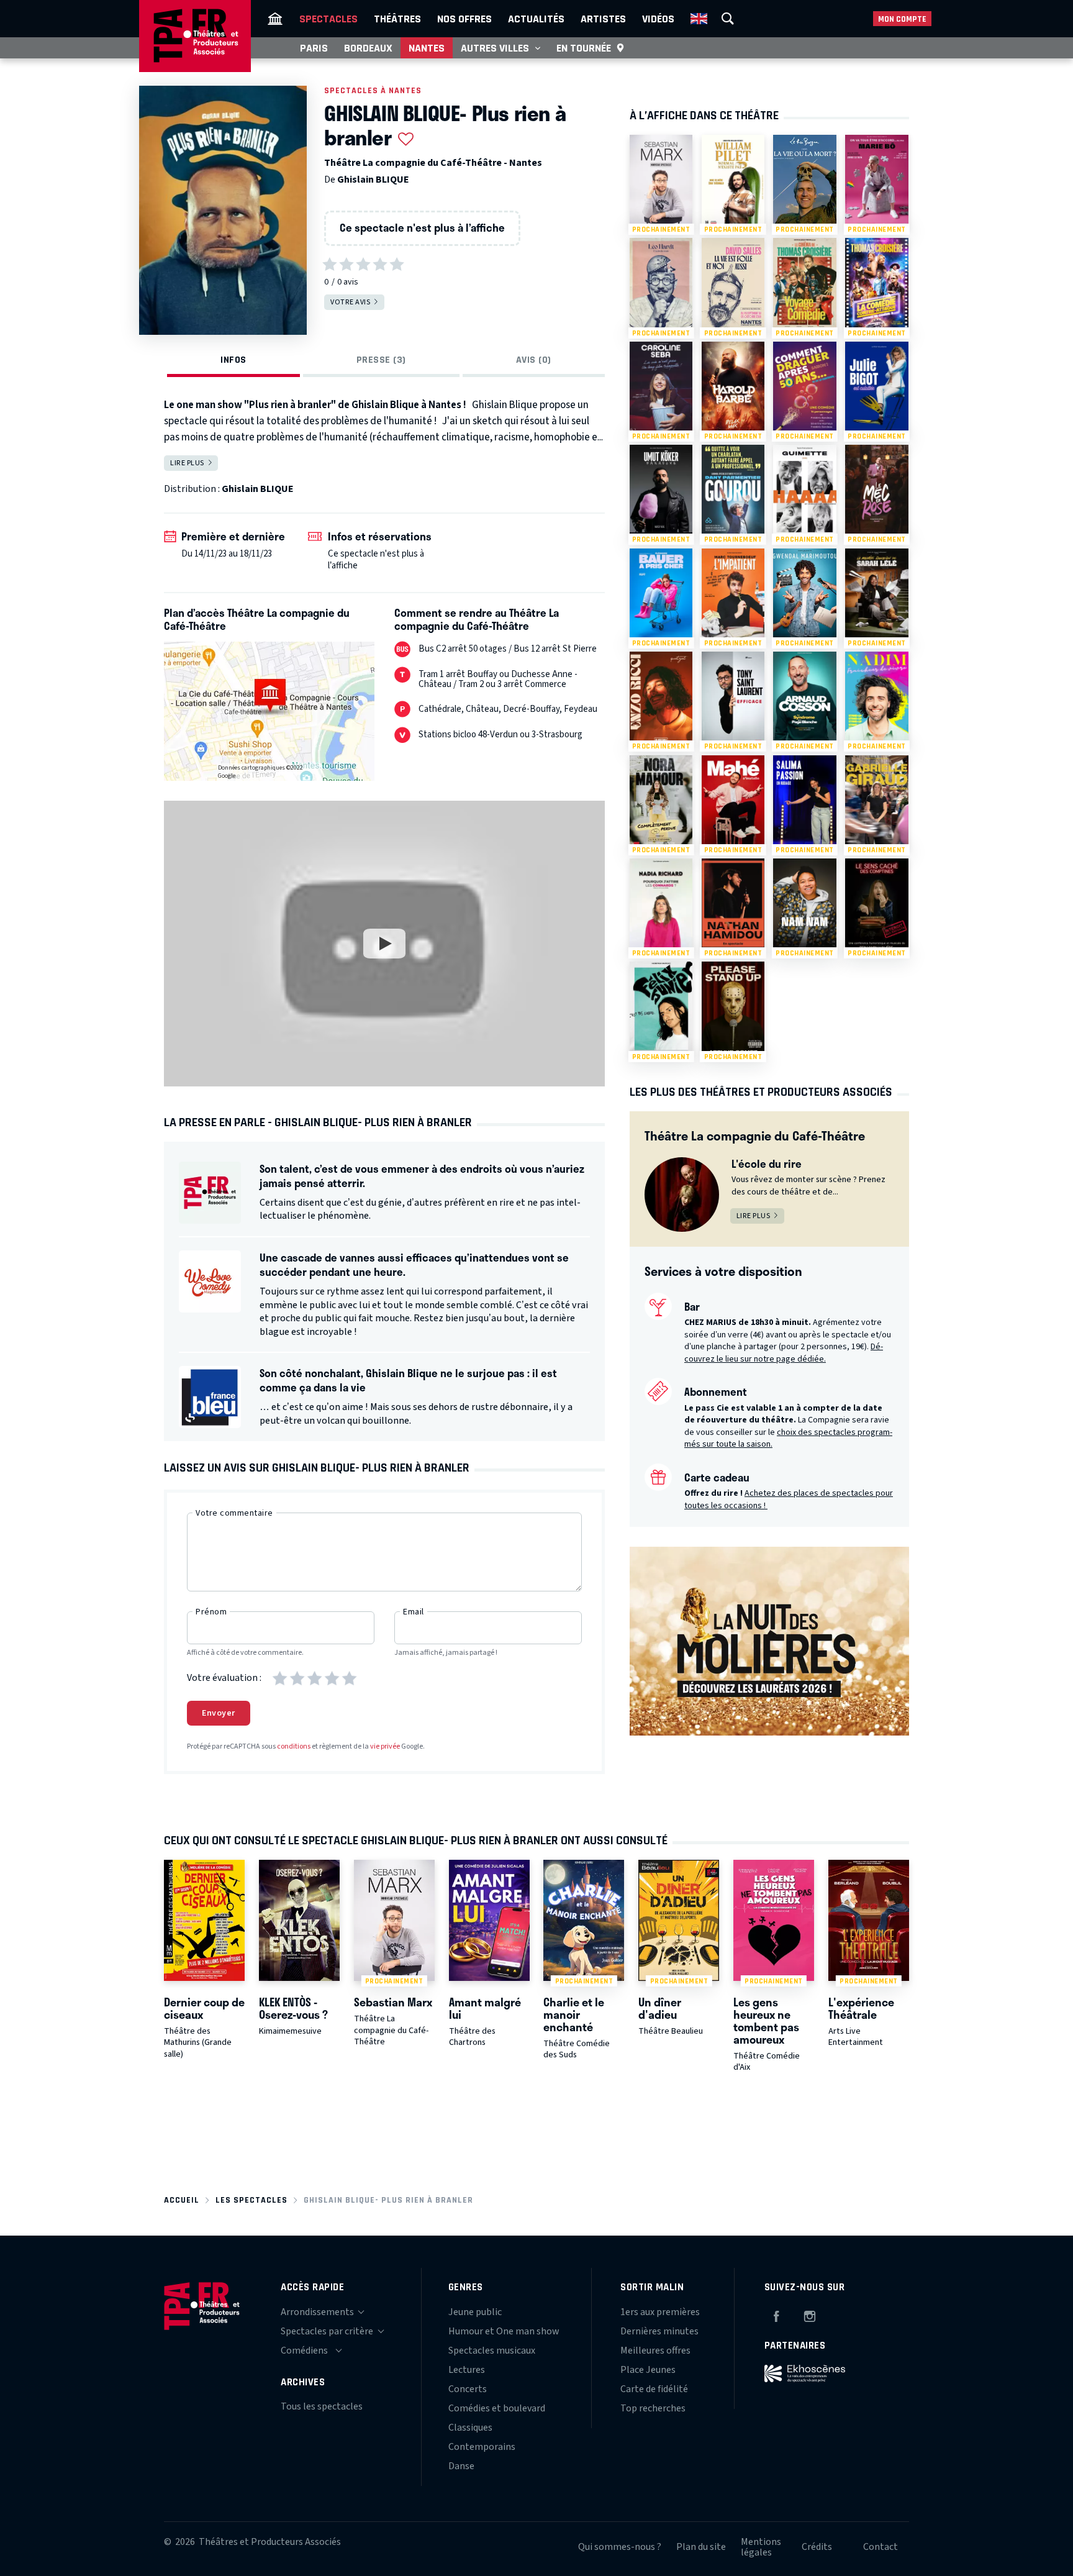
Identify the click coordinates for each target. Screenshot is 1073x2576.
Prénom (211, 1612)
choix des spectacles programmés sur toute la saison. (788, 1439)
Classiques (470, 2428)
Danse (461, 2466)
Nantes (427, 48)
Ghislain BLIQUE (373, 180)
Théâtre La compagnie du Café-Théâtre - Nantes (433, 163)
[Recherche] (728, 19)
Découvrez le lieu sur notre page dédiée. (784, 1353)
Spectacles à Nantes (373, 90)
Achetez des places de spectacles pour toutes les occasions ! (789, 1500)
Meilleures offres (655, 2351)
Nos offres (464, 19)
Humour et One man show (504, 2331)
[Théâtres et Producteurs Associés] (275, 19)
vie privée (385, 1746)
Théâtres (397, 19)
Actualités (536, 19)
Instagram (810, 2314)
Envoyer (219, 1713)
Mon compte (902, 19)
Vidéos (658, 19)
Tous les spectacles (322, 2406)
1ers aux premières (660, 2312)
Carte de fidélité (654, 2389)
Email (414, 1612)
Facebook (776, 2314)
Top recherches (653, 2408)
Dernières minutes (659, 2331)
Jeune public (475, 2312)
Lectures (467, 2370)
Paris (314, 48)
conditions (294, 1746)
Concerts (468, 2389)
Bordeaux (368, 48)
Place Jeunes (648, 2370)
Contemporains (482, 2447)
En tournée (584, 48)
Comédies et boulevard (497, 2408)
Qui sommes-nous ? (620, 2547)
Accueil (182, 2200)
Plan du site (701, 2547)
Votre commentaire (234, 1513)
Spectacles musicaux (492, 2351)
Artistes (603, 19)
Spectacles (328, 19)
